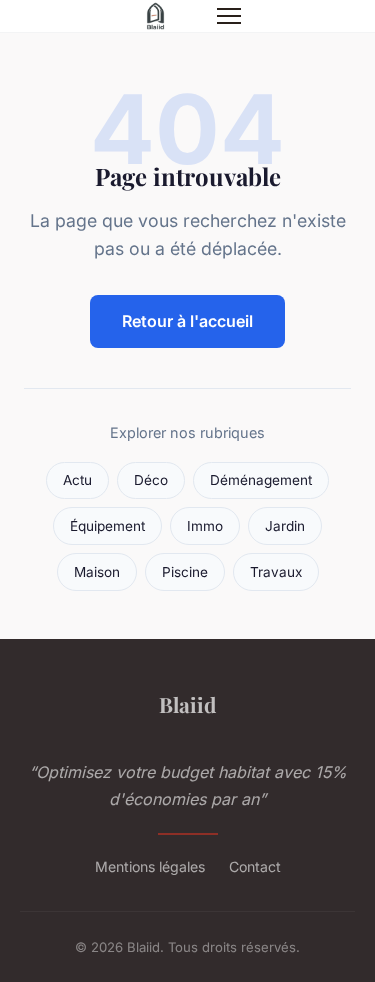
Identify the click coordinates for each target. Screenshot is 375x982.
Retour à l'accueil (187, 321)
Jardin (285, 526)
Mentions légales (150, 866)
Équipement (107, 526)
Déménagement (261, 480)
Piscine (185, 572)
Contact (255, 866)
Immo (205, 526)
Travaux (276, 572)
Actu (77, 480)
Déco (151, 480)
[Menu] (229, 16)
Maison (97, 572)
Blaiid (187, 704)
